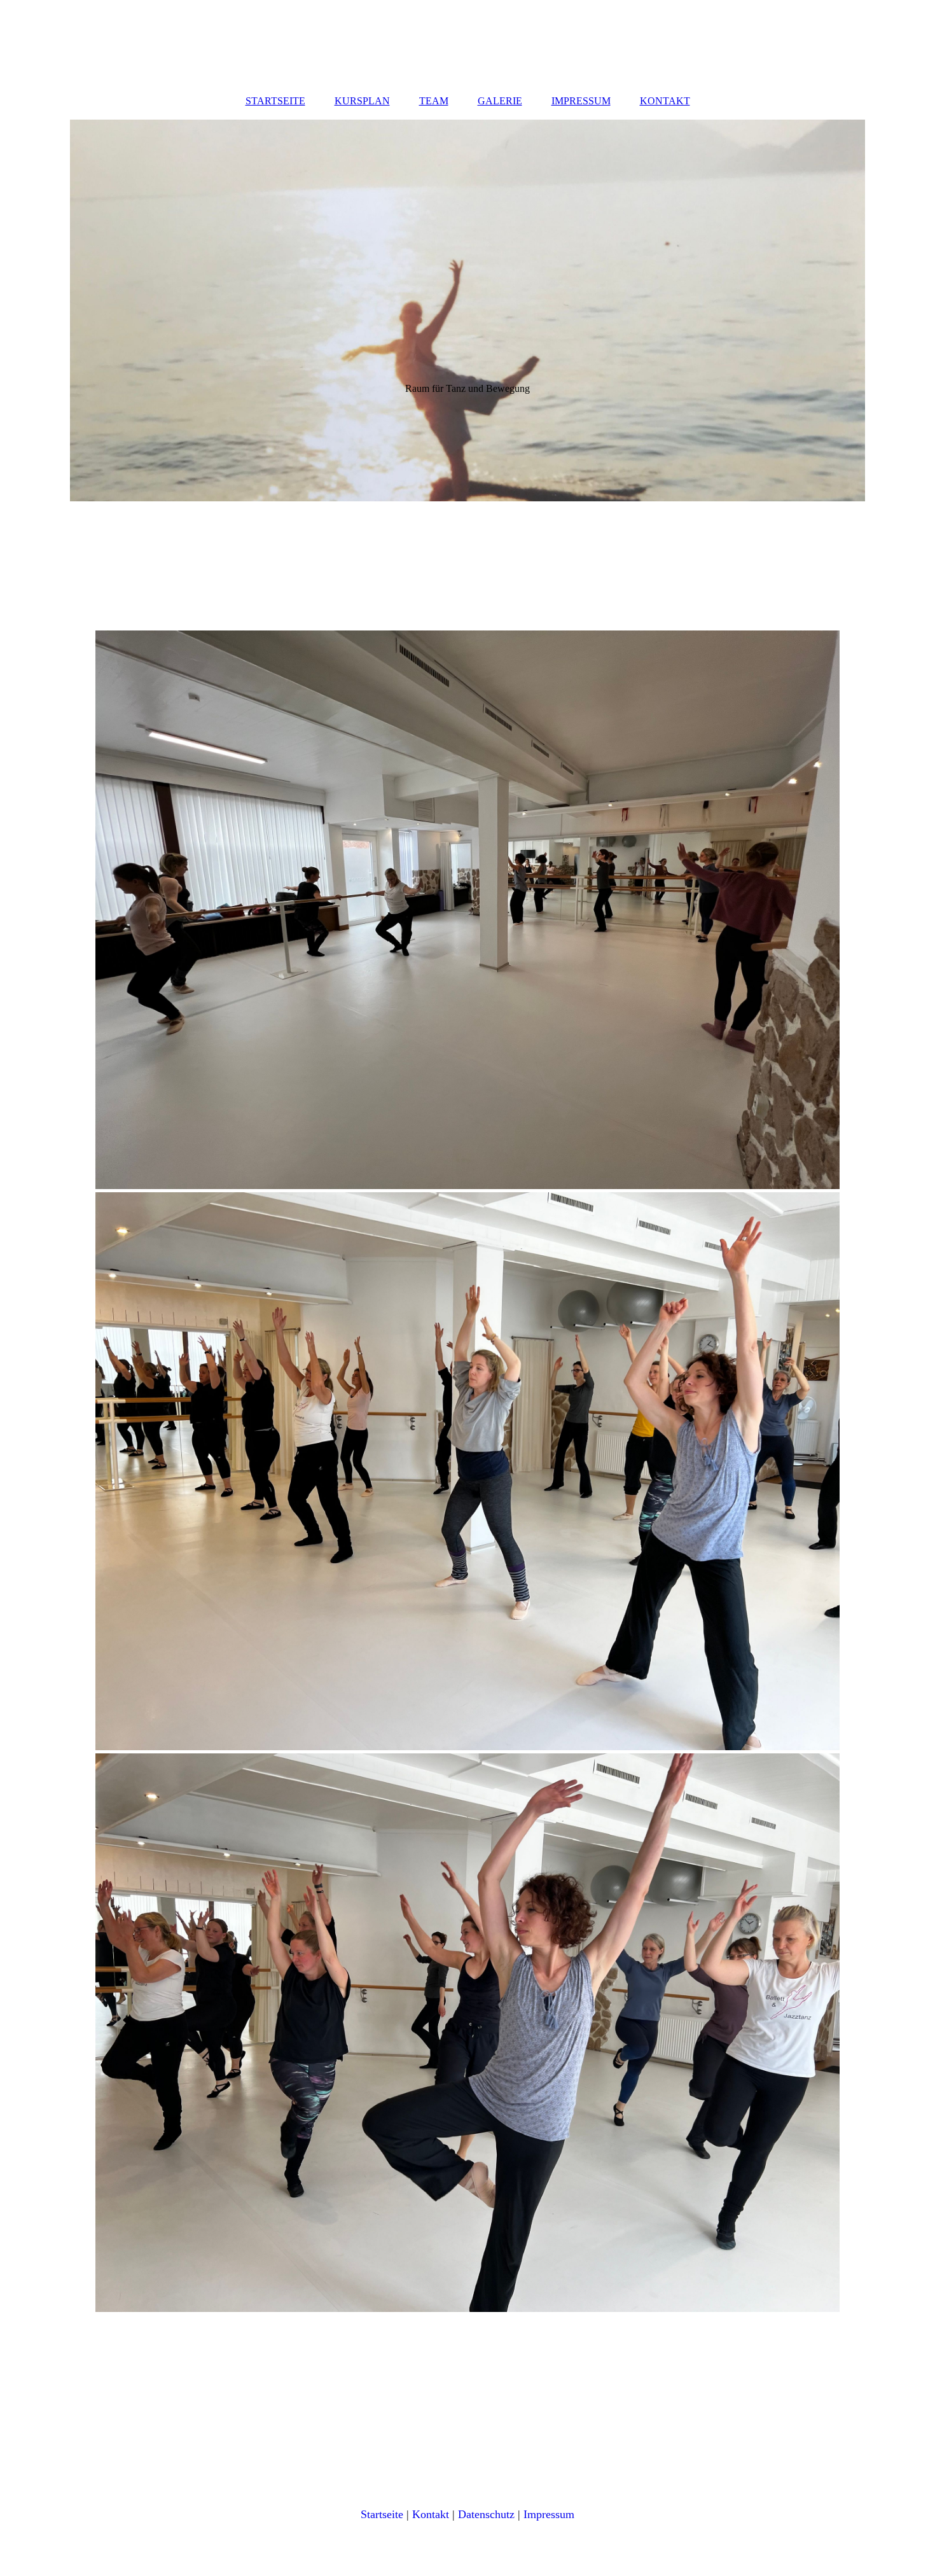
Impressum (549, 2514)
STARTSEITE (275, 101)
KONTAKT (665, 101)
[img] (468, 310)
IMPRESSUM (581, 101)
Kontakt (431, 2514)
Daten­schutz (486, 2514)
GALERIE (500, 101)
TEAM (434, 101)
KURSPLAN (362, 101)
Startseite (382, 2514)
